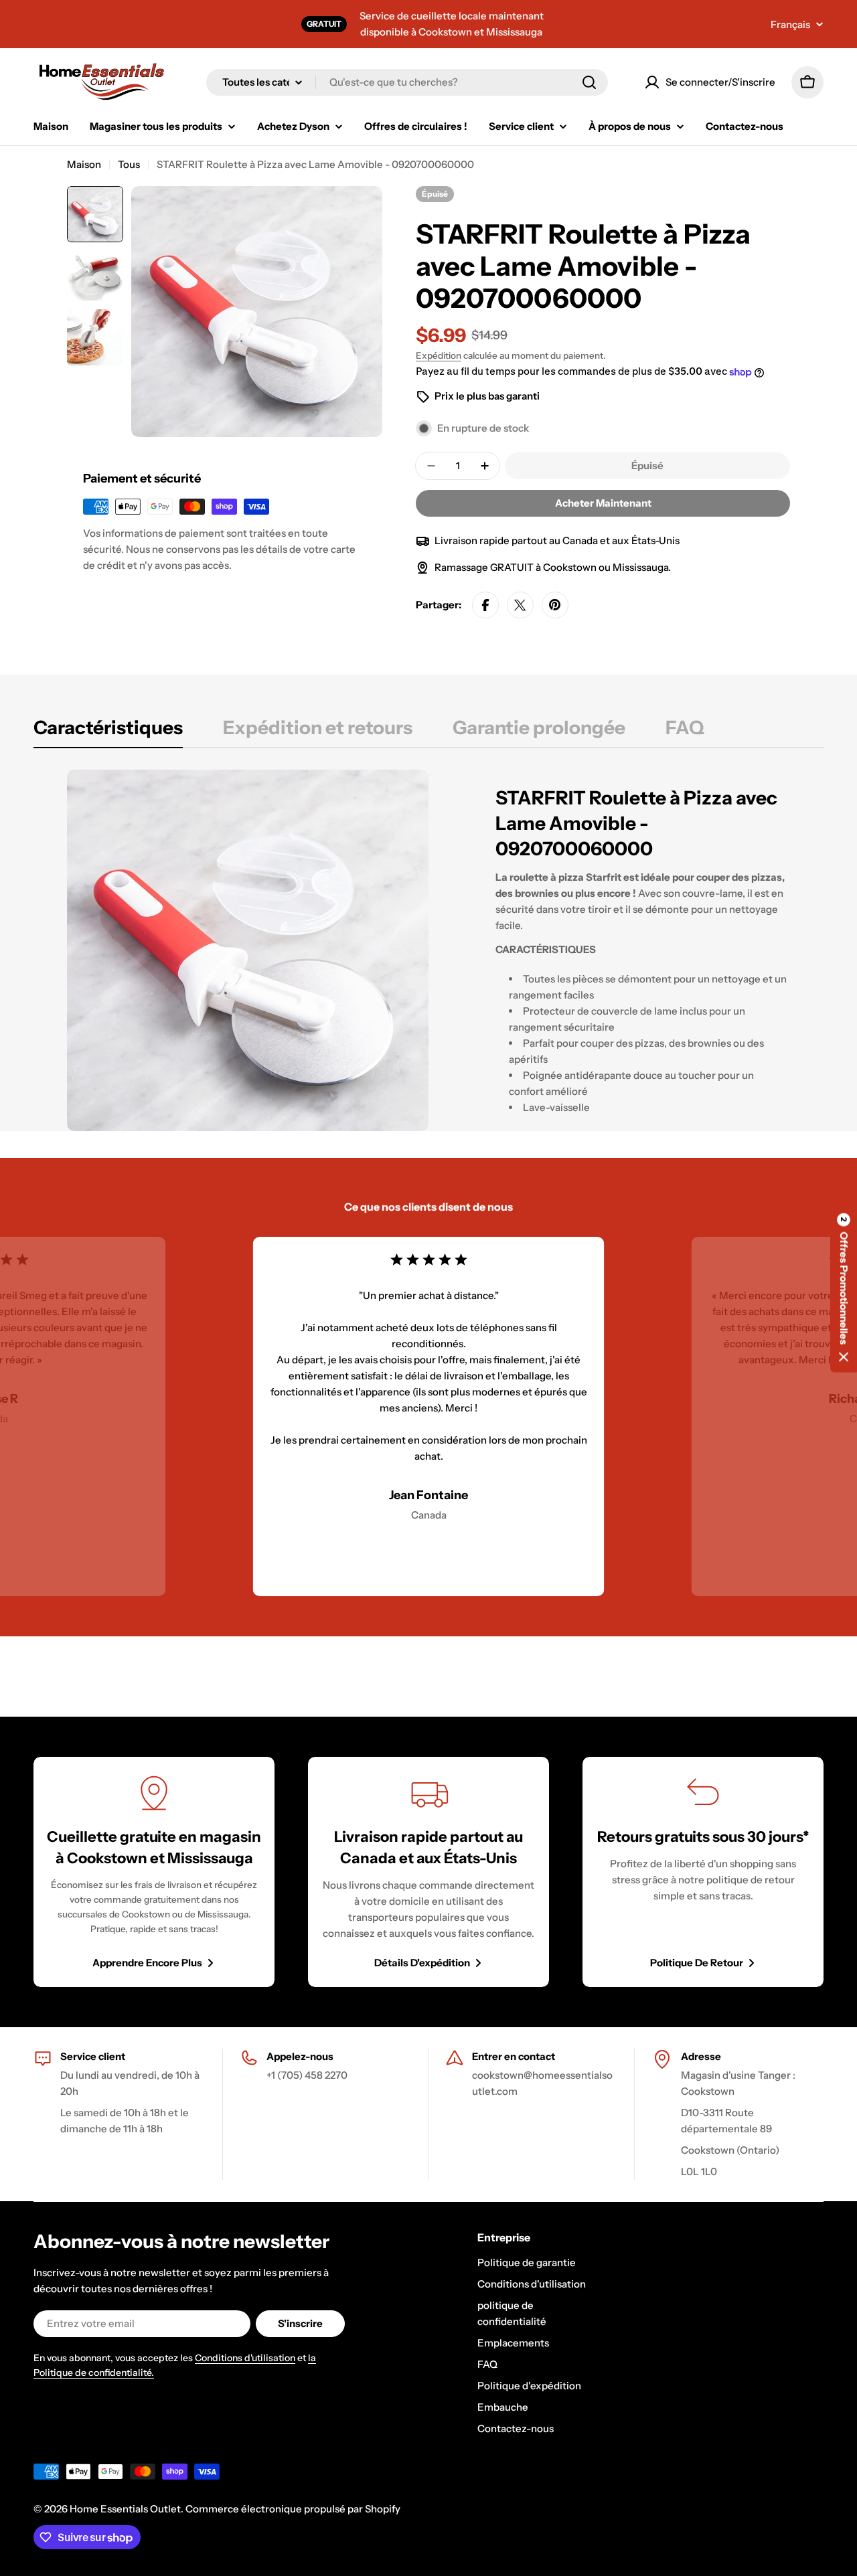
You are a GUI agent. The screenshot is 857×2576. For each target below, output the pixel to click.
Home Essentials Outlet (125, 2509)
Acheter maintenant (603, 503)
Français (790, 24)
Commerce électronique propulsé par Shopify (293, 2509)
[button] (844, 1288)
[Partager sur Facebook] (485, 605)
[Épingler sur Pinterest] (555, 605)
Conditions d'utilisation (245, 2358)
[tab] (108, 732)
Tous (129, 164)
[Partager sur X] (520, 605)
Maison (84, 164)
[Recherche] (589, 82)
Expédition (439, 355)
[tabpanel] (428, 950)
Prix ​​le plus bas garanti (487, 396)
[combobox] (407, 82)
